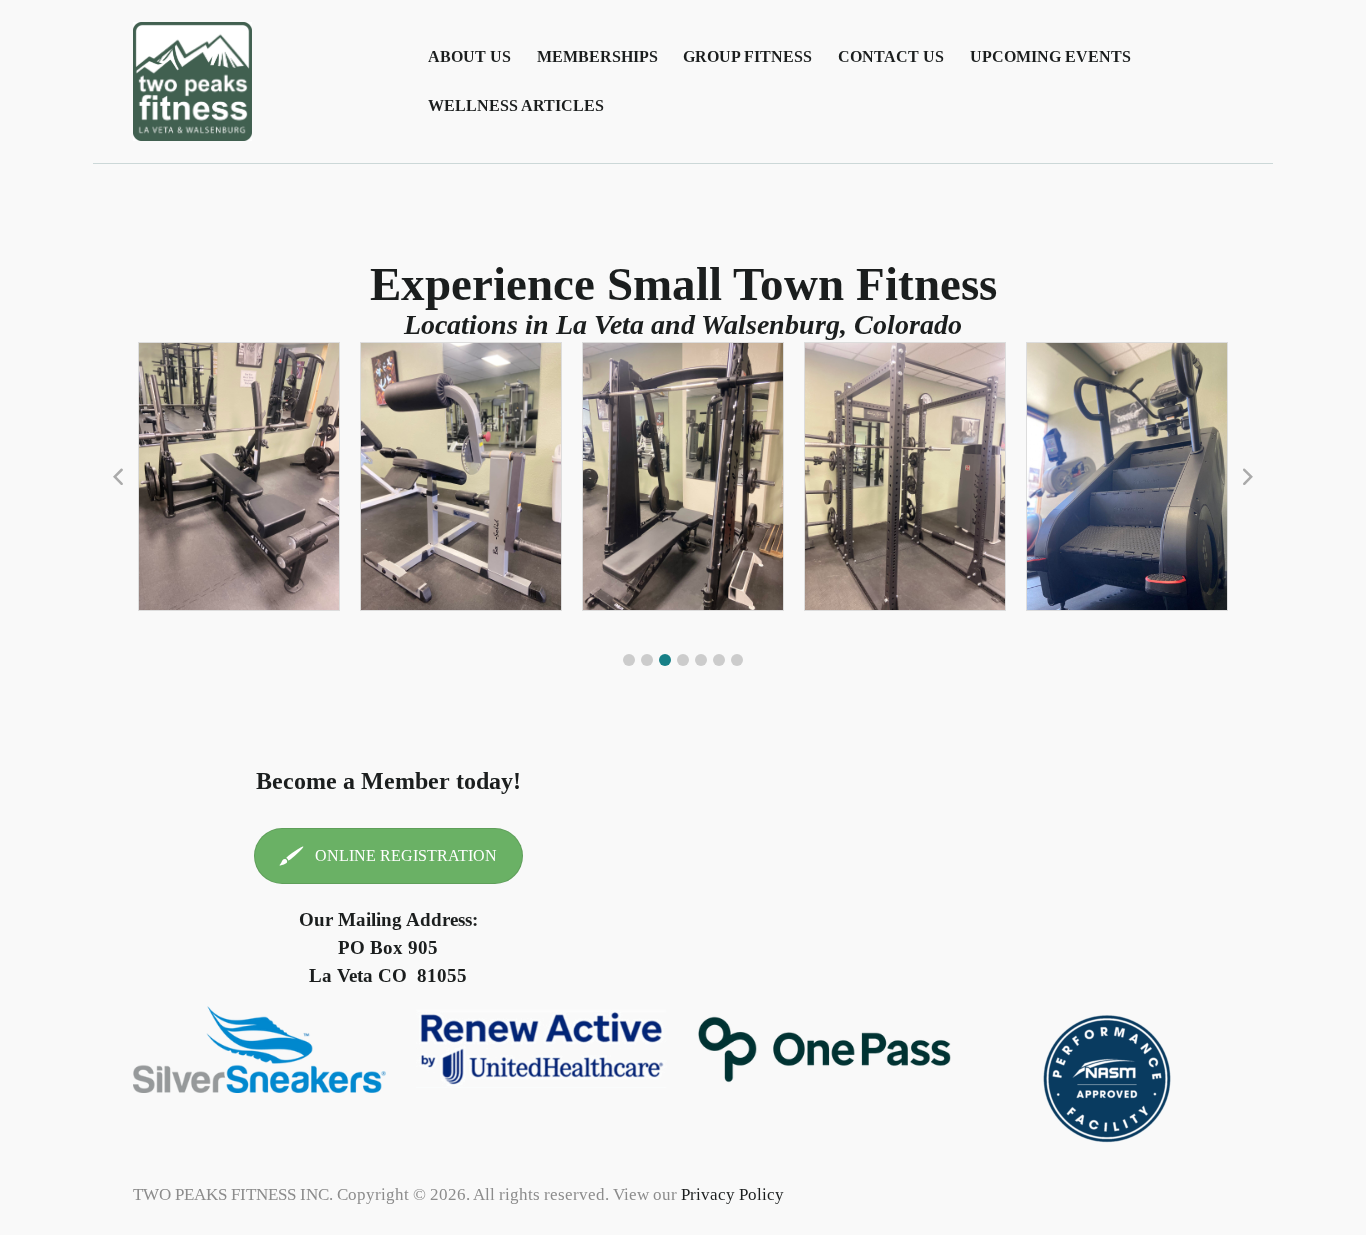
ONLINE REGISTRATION (406, 855)
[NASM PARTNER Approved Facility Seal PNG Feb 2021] (1107, 1081)
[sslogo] (259, 1049)
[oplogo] (824, 1049)
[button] (629, 660)
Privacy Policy (732, 1194)
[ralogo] (542, 1049)
